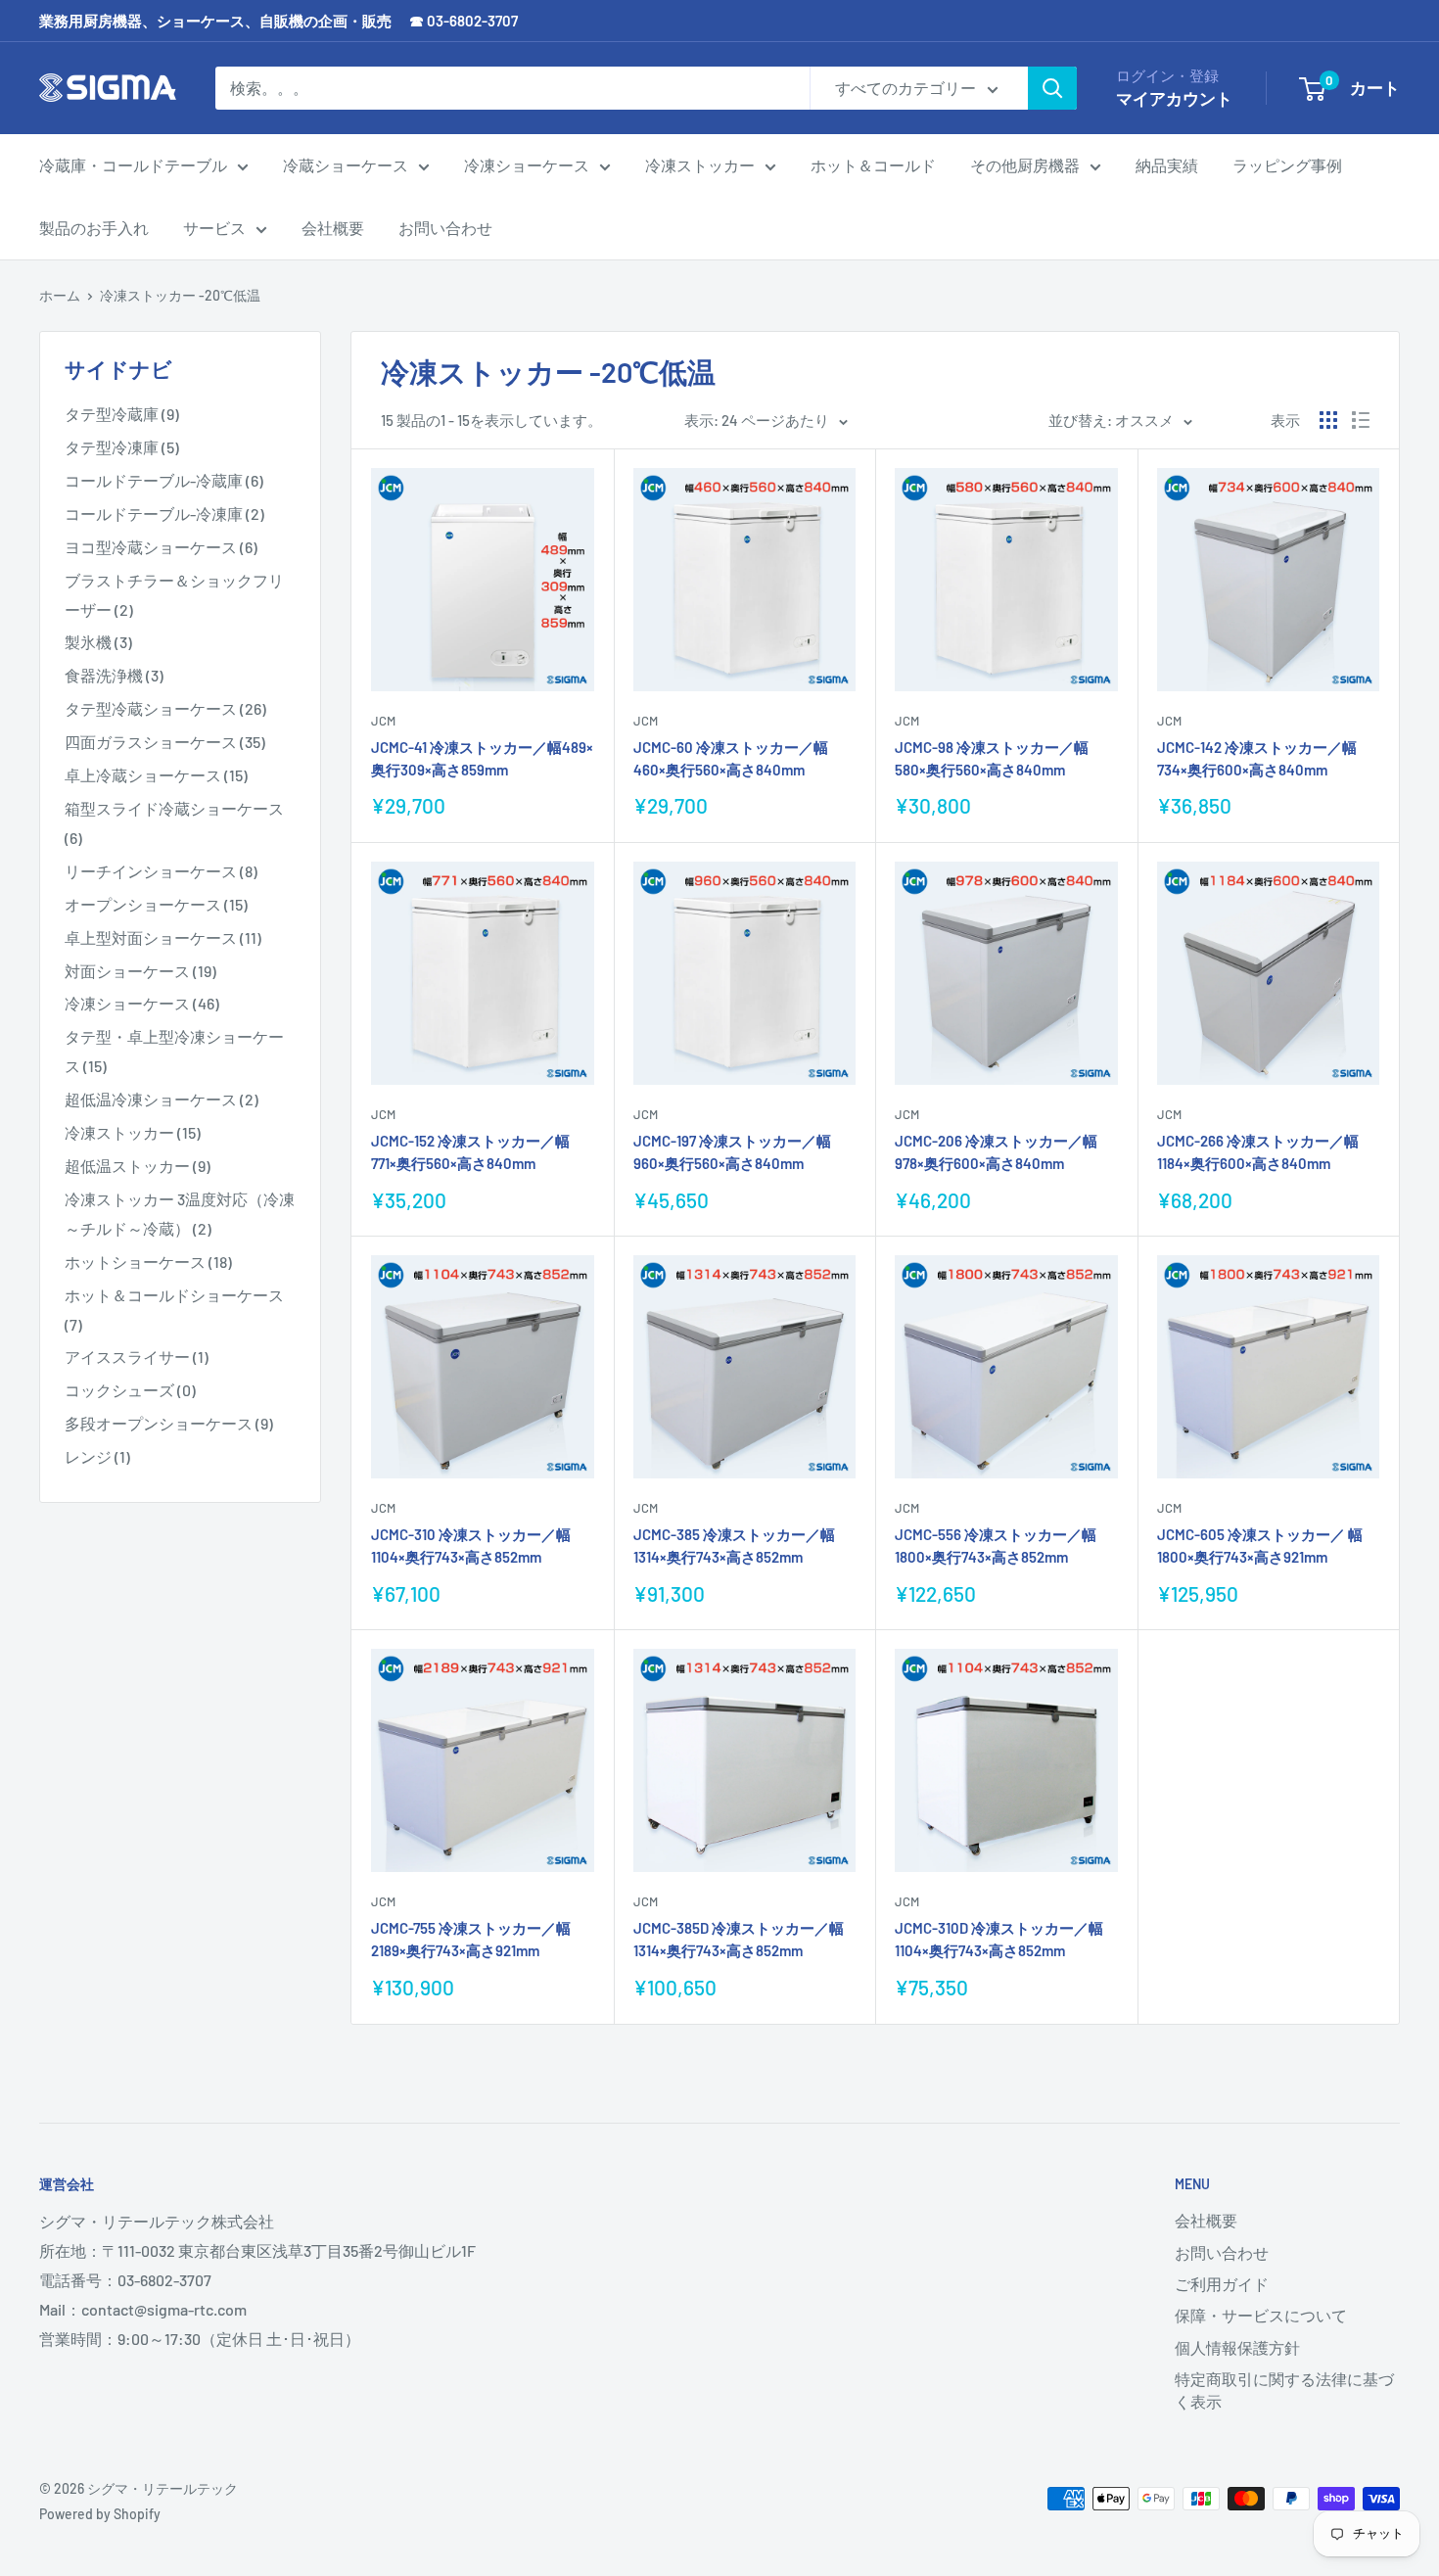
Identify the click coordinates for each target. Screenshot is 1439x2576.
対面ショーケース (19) (140, 971)
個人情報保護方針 (1237, 2347)
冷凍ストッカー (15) (133, 1132)
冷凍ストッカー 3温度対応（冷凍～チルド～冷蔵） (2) (180, 1214)
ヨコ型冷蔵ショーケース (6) (161, 547)
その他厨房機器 (1025, 165)
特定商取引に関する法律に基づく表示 (1284, 2389)
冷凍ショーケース (527, 165)
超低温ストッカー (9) (138, 1166)
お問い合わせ (445, 228)
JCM (383, 721)
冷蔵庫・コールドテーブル (133, 165)
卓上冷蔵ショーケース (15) (156, 775)
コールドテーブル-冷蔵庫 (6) (164, 480)
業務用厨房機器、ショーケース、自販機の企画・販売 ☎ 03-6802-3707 (279, 21)
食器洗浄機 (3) (114, 675)
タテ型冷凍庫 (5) (122, 447)
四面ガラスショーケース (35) (165, 742)
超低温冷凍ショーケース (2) (162, 1099)
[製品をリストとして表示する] (1361, 420)
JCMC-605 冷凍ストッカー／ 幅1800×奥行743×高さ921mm (1260, 1546)
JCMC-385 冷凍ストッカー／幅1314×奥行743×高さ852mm (734, 1546)
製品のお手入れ (94, 228)
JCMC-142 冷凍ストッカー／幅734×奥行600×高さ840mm (1257, 758)
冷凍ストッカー (700, 165)
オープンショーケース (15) (156, 904)
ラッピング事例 (1287, 165)
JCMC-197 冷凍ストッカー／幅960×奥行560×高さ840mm (732, 1152)
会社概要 (333, 228)
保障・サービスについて (1261, 2315)
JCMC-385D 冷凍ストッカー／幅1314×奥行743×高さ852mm (739, 1939)
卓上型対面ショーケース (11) (163, 937)
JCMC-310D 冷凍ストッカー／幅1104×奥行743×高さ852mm (999, 1939)
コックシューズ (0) (130, 1390)
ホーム (60, 295)
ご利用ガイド (1222, 2284)
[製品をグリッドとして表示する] (1328, 420)
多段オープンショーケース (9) (169, 1423)
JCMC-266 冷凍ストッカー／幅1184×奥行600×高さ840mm (1258, 1152)
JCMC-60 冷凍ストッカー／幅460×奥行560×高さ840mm (731, 758)
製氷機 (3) (98, 642)
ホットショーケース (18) (148, 1262)
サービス (214, 228)
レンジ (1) (97, 1456)
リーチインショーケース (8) (161, 871)
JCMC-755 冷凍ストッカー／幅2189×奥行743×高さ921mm (471, 1939)
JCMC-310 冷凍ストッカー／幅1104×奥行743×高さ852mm (471, 1546)
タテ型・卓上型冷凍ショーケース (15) (174, 1051)
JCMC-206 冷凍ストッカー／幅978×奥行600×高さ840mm (996, 1152)
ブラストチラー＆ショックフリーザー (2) (174, 595)
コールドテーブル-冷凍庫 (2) (164, 514)
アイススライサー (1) (137, 1357)
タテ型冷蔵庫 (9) (122, 414)
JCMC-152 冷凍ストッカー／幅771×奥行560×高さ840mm (470, 1152)
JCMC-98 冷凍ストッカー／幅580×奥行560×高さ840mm (992, 758)
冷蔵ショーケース (346, 165)
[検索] (1052, 88)
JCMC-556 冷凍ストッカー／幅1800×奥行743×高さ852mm (996, 1546)
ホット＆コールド (873, 165)
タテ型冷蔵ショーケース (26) (165, 708)
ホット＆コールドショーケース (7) (174, 1310)
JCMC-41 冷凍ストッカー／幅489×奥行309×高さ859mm (482, 758)
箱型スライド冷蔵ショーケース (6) (174, 823)
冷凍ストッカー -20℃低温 (180, 295)
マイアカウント (1174, 98)
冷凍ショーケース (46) (142, 1003)
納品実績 (1167, 165)
